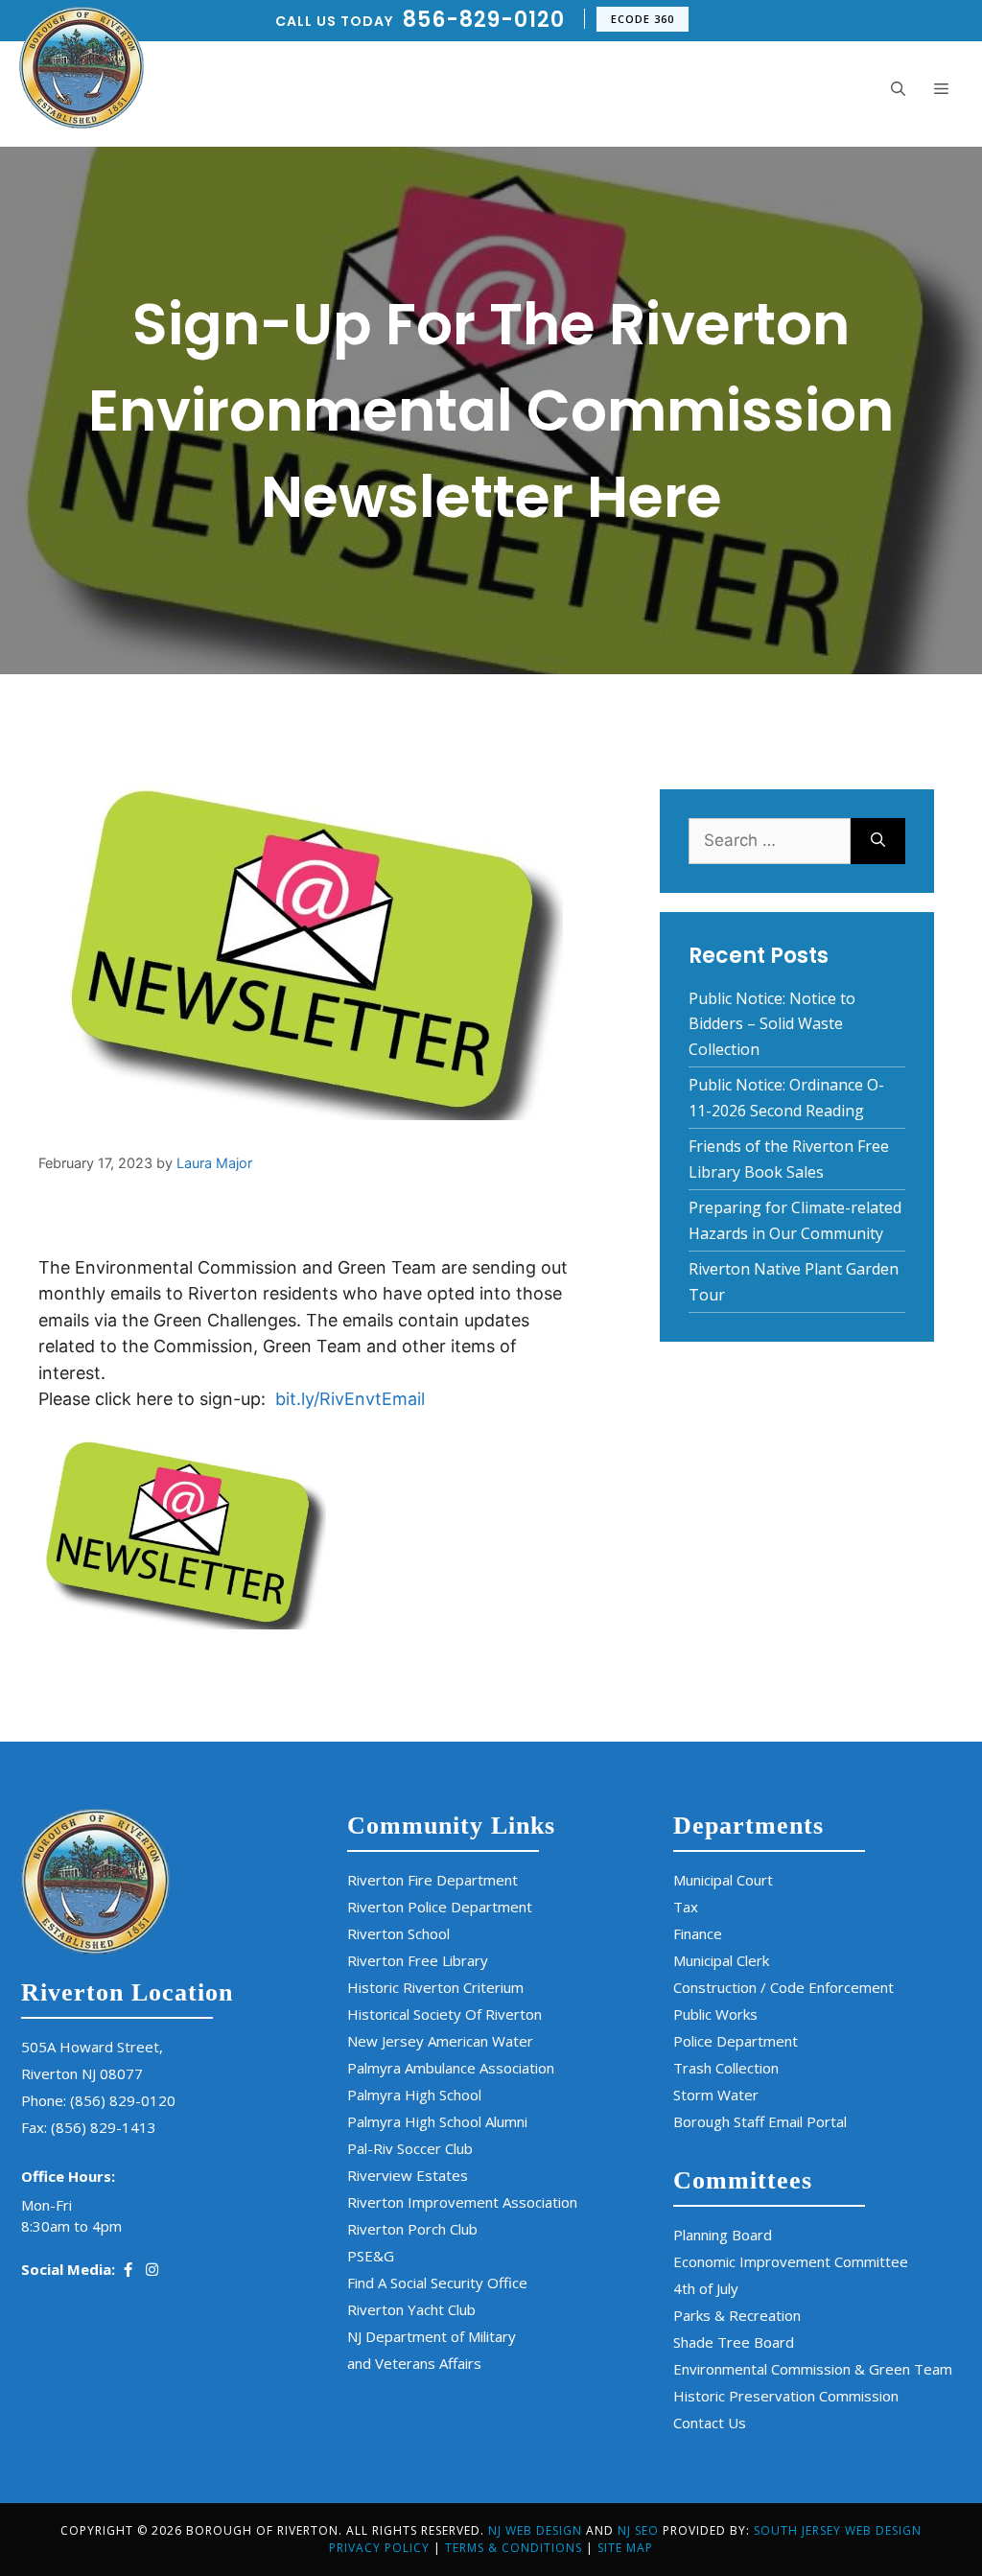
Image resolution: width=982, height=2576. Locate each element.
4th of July (706, 2288)
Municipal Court (723, 1880)
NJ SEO (640, 2530)
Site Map (625, 2548)
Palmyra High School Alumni (437, 2121)
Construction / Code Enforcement (783, 1987)
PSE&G (371, 2256)
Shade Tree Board (734, 2342)
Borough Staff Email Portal (760, 2121)
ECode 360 (643, 19)
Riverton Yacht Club (411, 2309)
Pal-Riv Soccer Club (410, 2148)
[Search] (878, 841)
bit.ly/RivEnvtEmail (350, 1399)
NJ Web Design (535, 2530)
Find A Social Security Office (437, 2283)
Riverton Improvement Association (462, 2202)
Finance (698, 1933)
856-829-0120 (484, 20)
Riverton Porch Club (412, 2229)
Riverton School (398, 1933)
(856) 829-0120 (123, 2100)
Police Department (736, 2041)
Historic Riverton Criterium (435, 1987)
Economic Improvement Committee (791, 2261)
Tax (686, 1907)
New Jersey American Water (440, 2041)
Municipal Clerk (721, 1960)
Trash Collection (726, 2068)
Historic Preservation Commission (786, 2396)
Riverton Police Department (440, 1907)
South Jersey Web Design (838, 2530)
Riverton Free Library (418, 1960)
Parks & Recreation (737, 2315)
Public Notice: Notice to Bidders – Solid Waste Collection (772, 1024)
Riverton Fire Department (433, 1880)
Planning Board (723, 2235)
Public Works (715, 2014)
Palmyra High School (414, 2095)
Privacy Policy (379, 2548)
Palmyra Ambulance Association (451, 2068)
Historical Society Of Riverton (444, 2014)
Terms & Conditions (514, 2548)
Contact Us (710, 2423)
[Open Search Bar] (898, 89)
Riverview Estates (408, 2175)
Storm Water (716, 2095)
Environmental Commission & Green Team (813, 2369)
